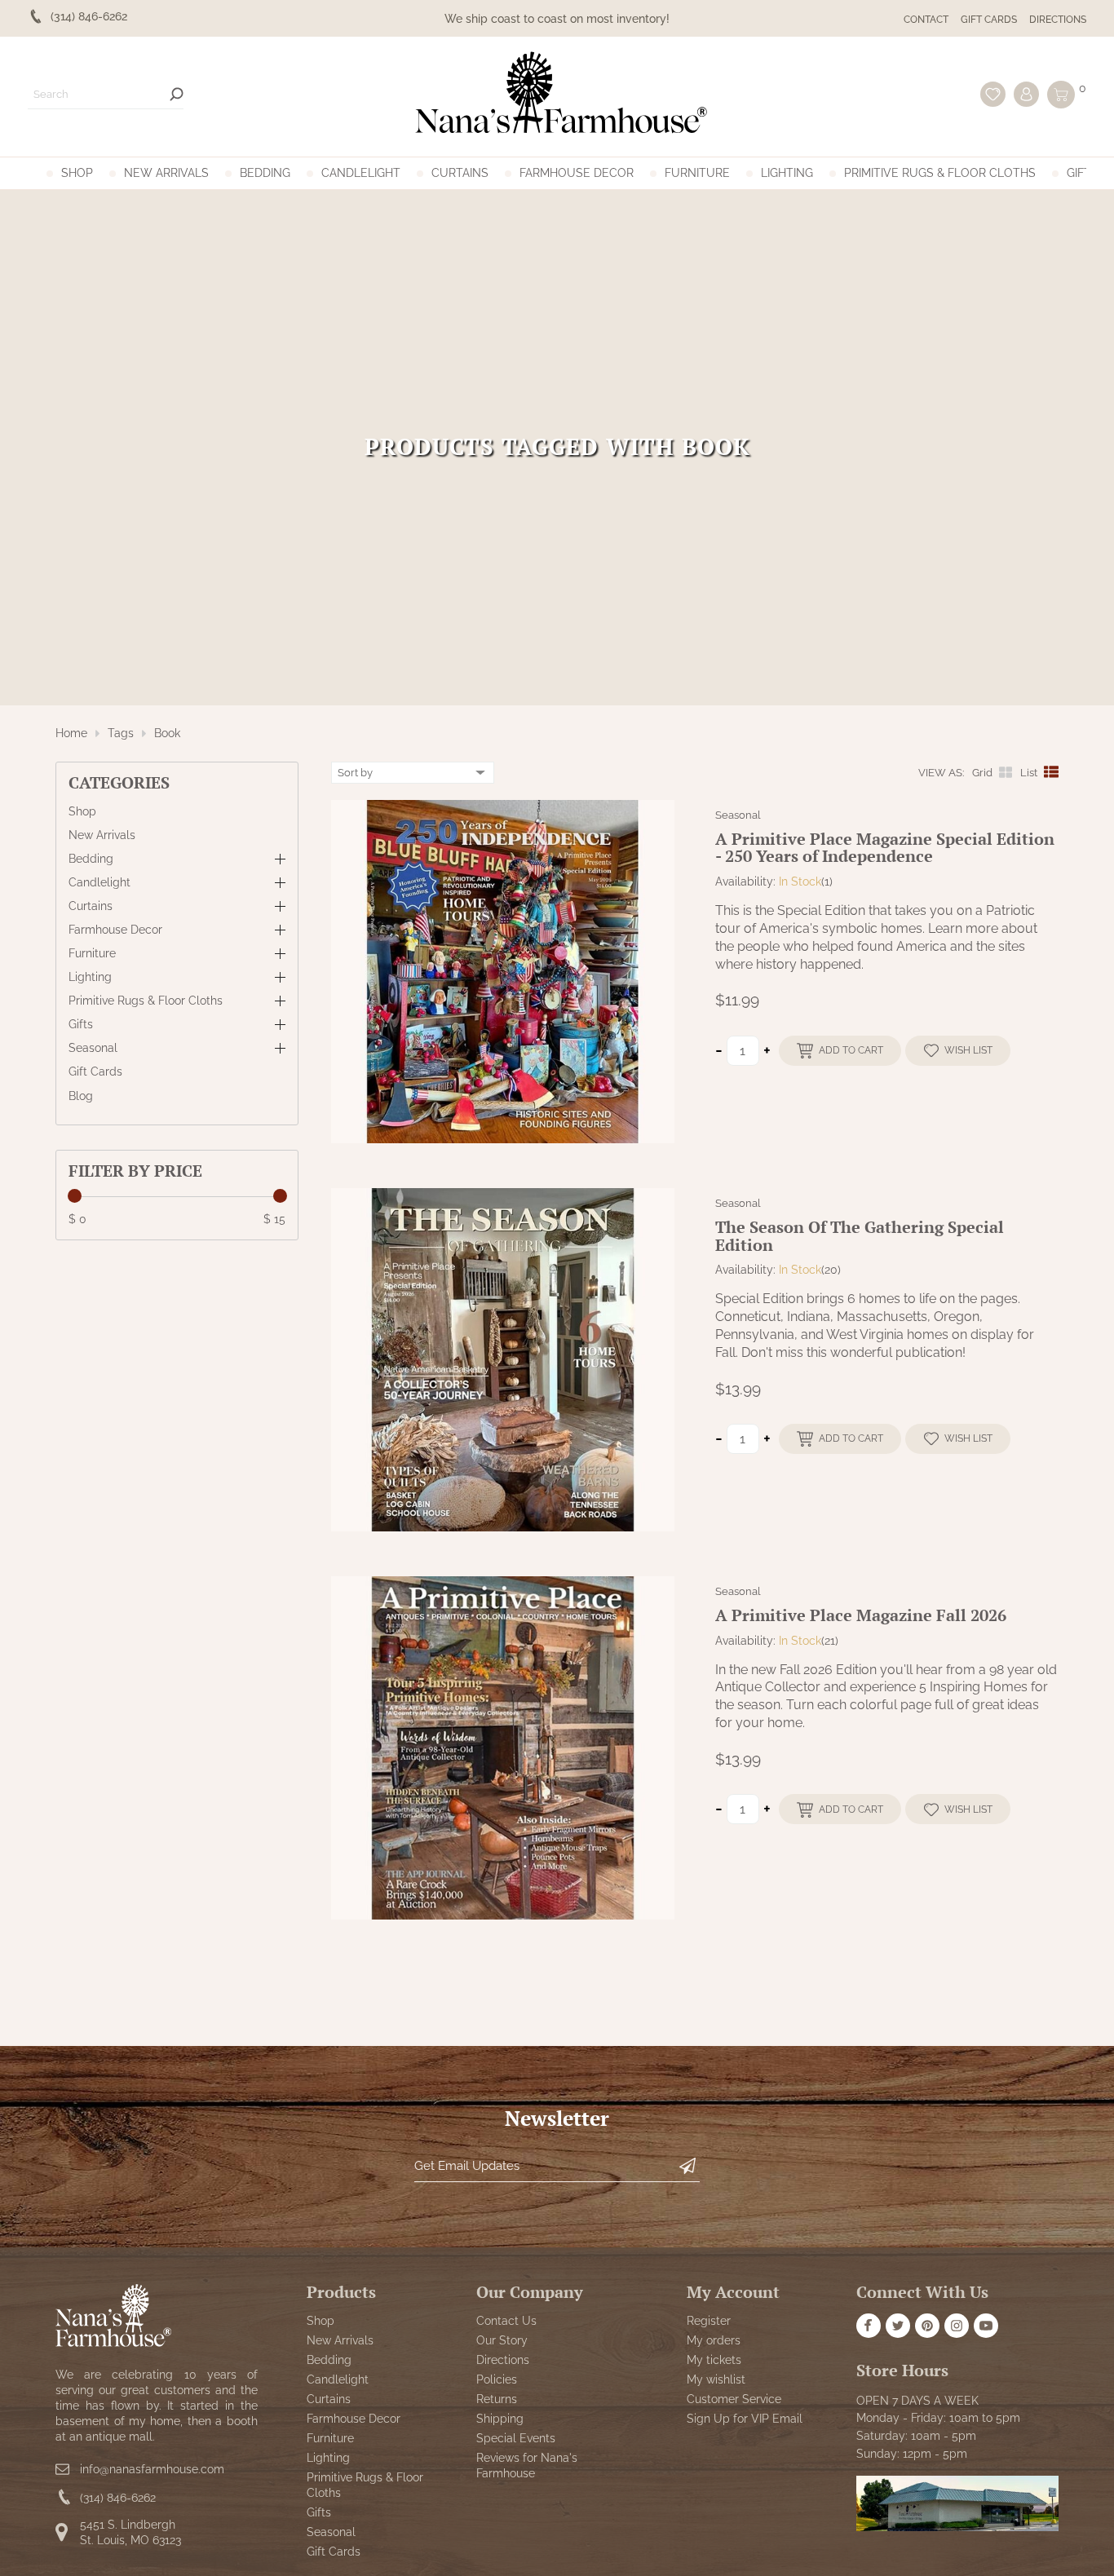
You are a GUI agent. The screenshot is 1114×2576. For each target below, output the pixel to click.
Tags (121, 733)
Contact (926, 20)
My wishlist (716, 2379)
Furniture (697, 173)
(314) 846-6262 (118, 2498)
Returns (497, 2399)
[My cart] (1061, 95)
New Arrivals (166, 173)
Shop (77, 173)
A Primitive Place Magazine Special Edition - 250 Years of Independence (885, 848)
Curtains (460, 173)
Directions (1058, 20)
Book (167, 733)
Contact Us (506, 2321)
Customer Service (734, 2399)
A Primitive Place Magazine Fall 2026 (861, 1615)
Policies (497, 2379)
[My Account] (1026, 94)
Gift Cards (989, 20)
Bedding (265, 173)
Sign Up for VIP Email (745, 2419)
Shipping (500, 2419)
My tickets (714, 2360)
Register (709, 2321)
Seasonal (93, 1049)
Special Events (516, 2439)
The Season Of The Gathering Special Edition (860, 1236)
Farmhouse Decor (577, 173)
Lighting (787, 173)
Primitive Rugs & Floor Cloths (940, 173)
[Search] (177, 94)
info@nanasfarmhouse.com (152, 2470)
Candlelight (361, 173)
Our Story (502, 2340)
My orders (714, 2340)
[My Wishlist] (993, 94)
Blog (81, 1096)
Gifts (1083, 173)
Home (71, 733)
